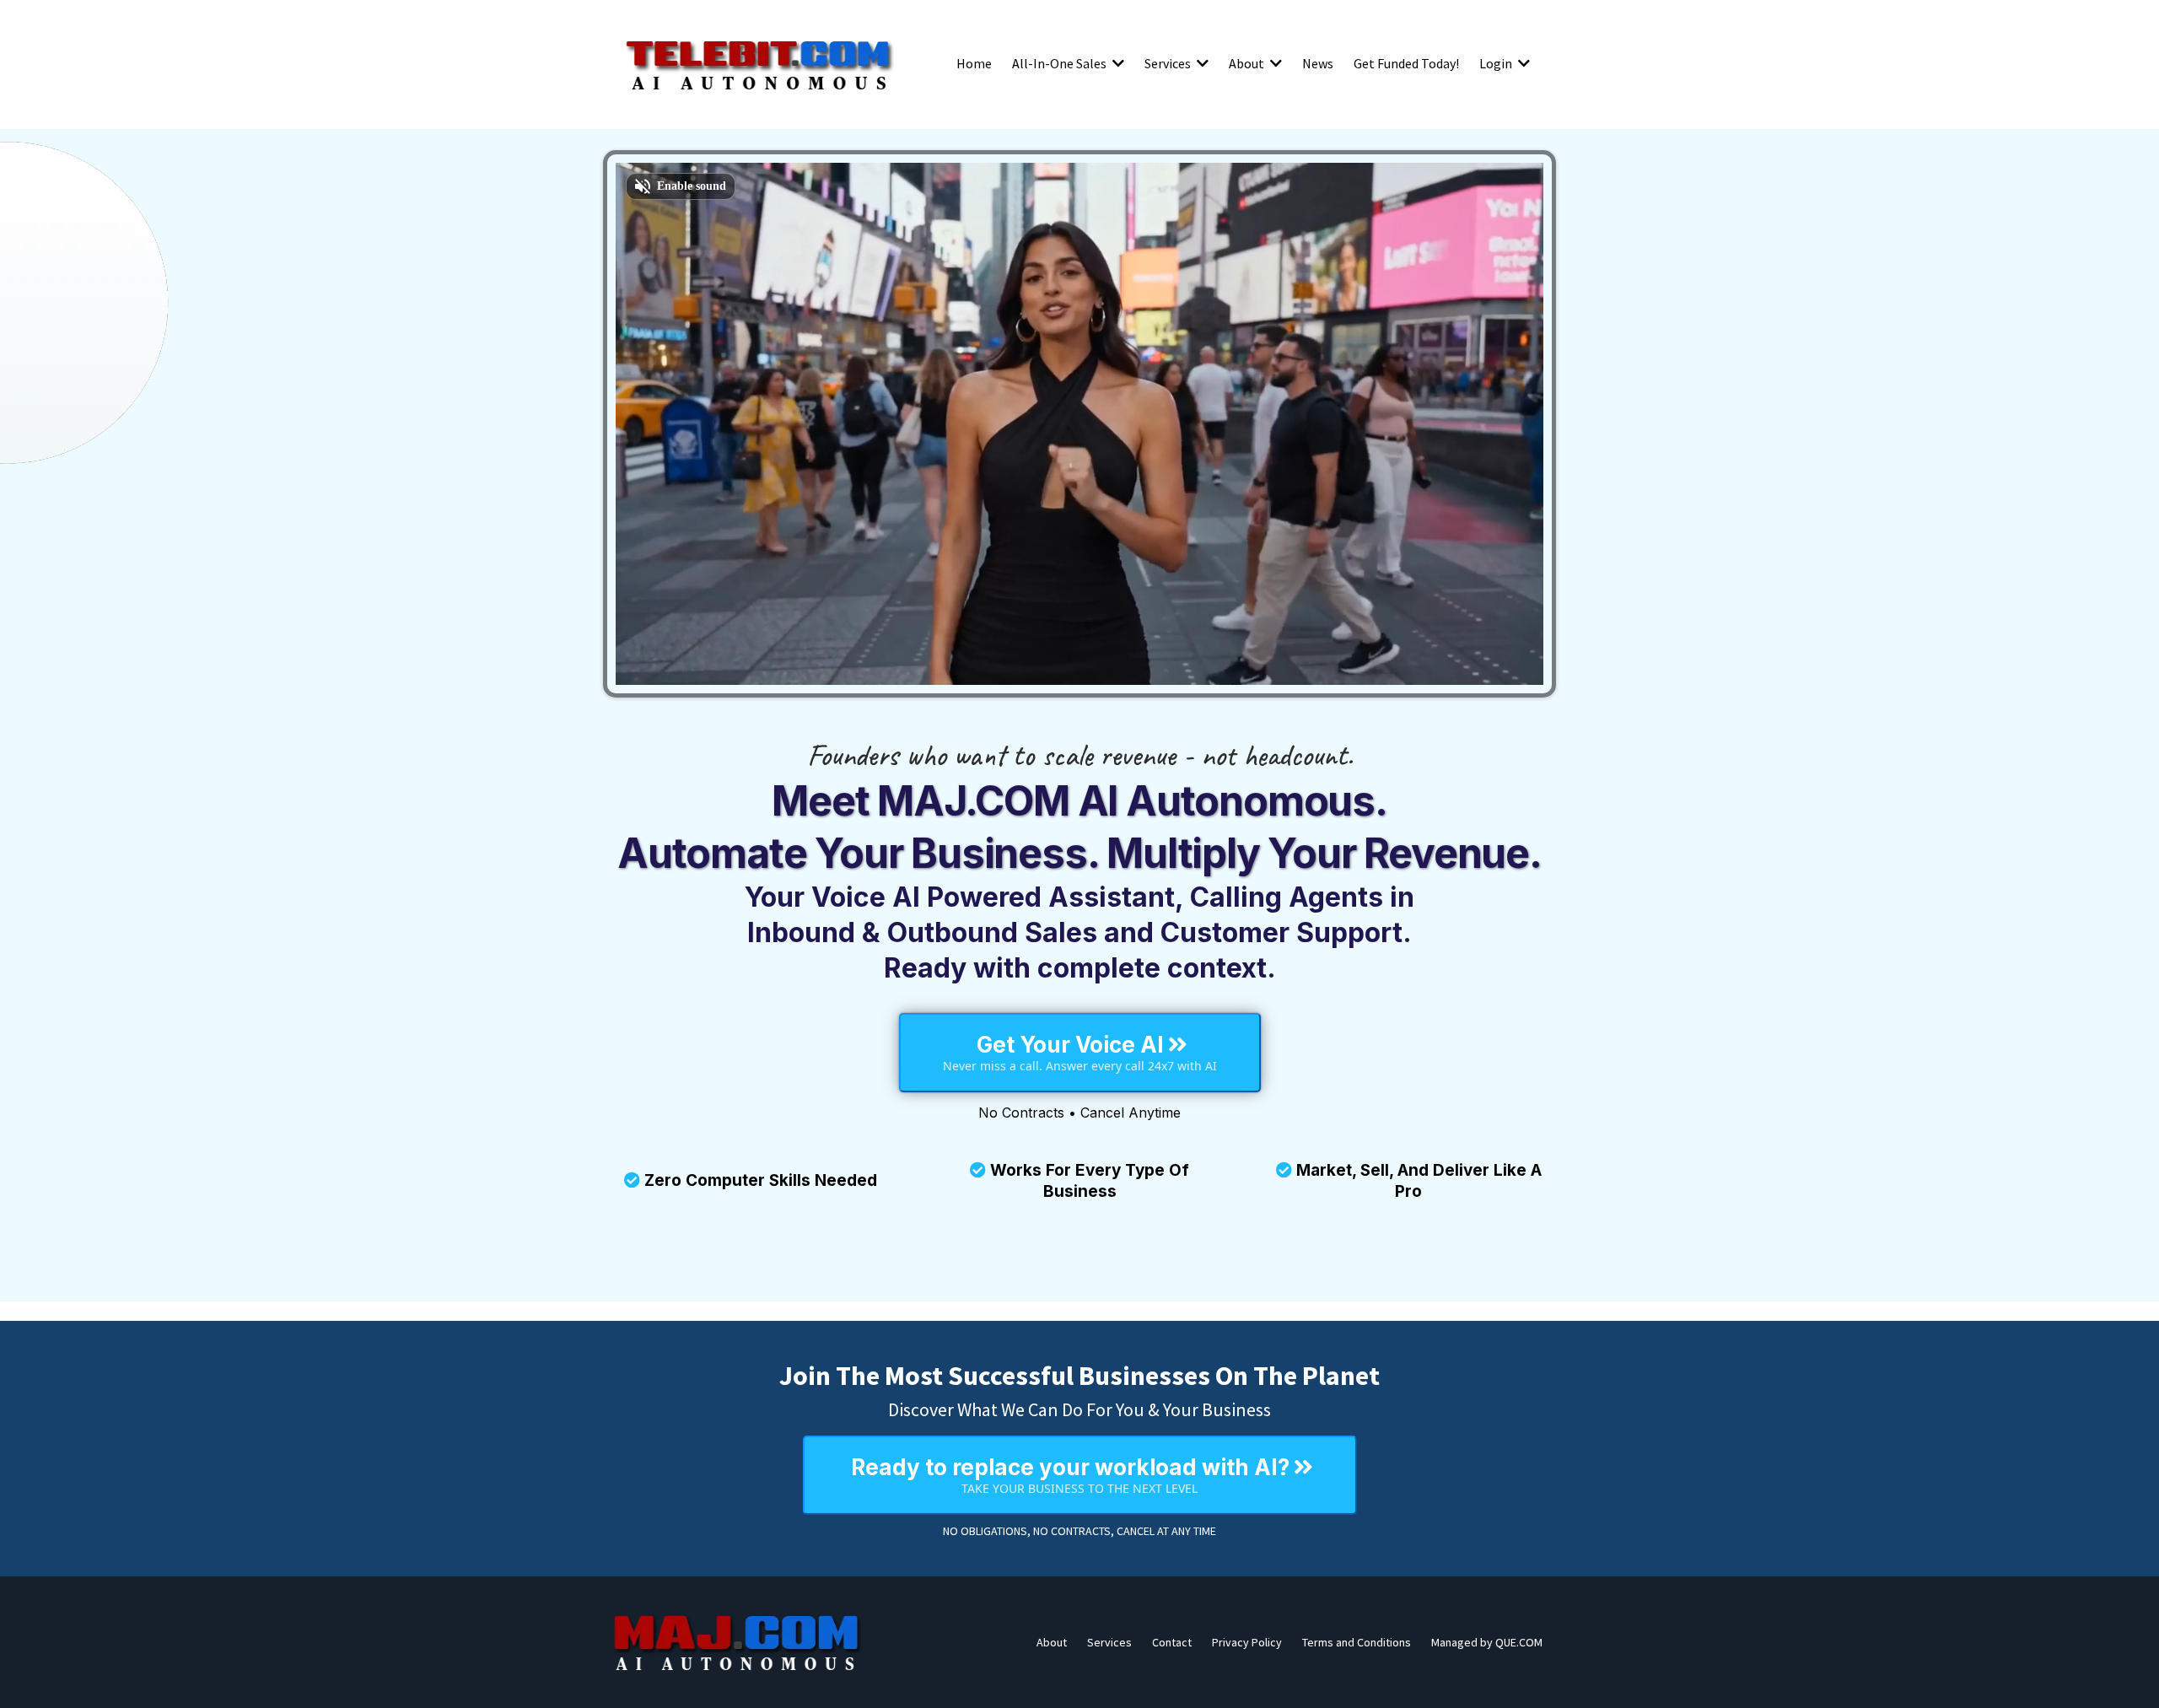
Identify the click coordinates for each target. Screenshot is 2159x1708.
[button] (1117, 63)
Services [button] (1169, 63)
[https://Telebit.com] (759, 63)
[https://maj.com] (738, 1642)
